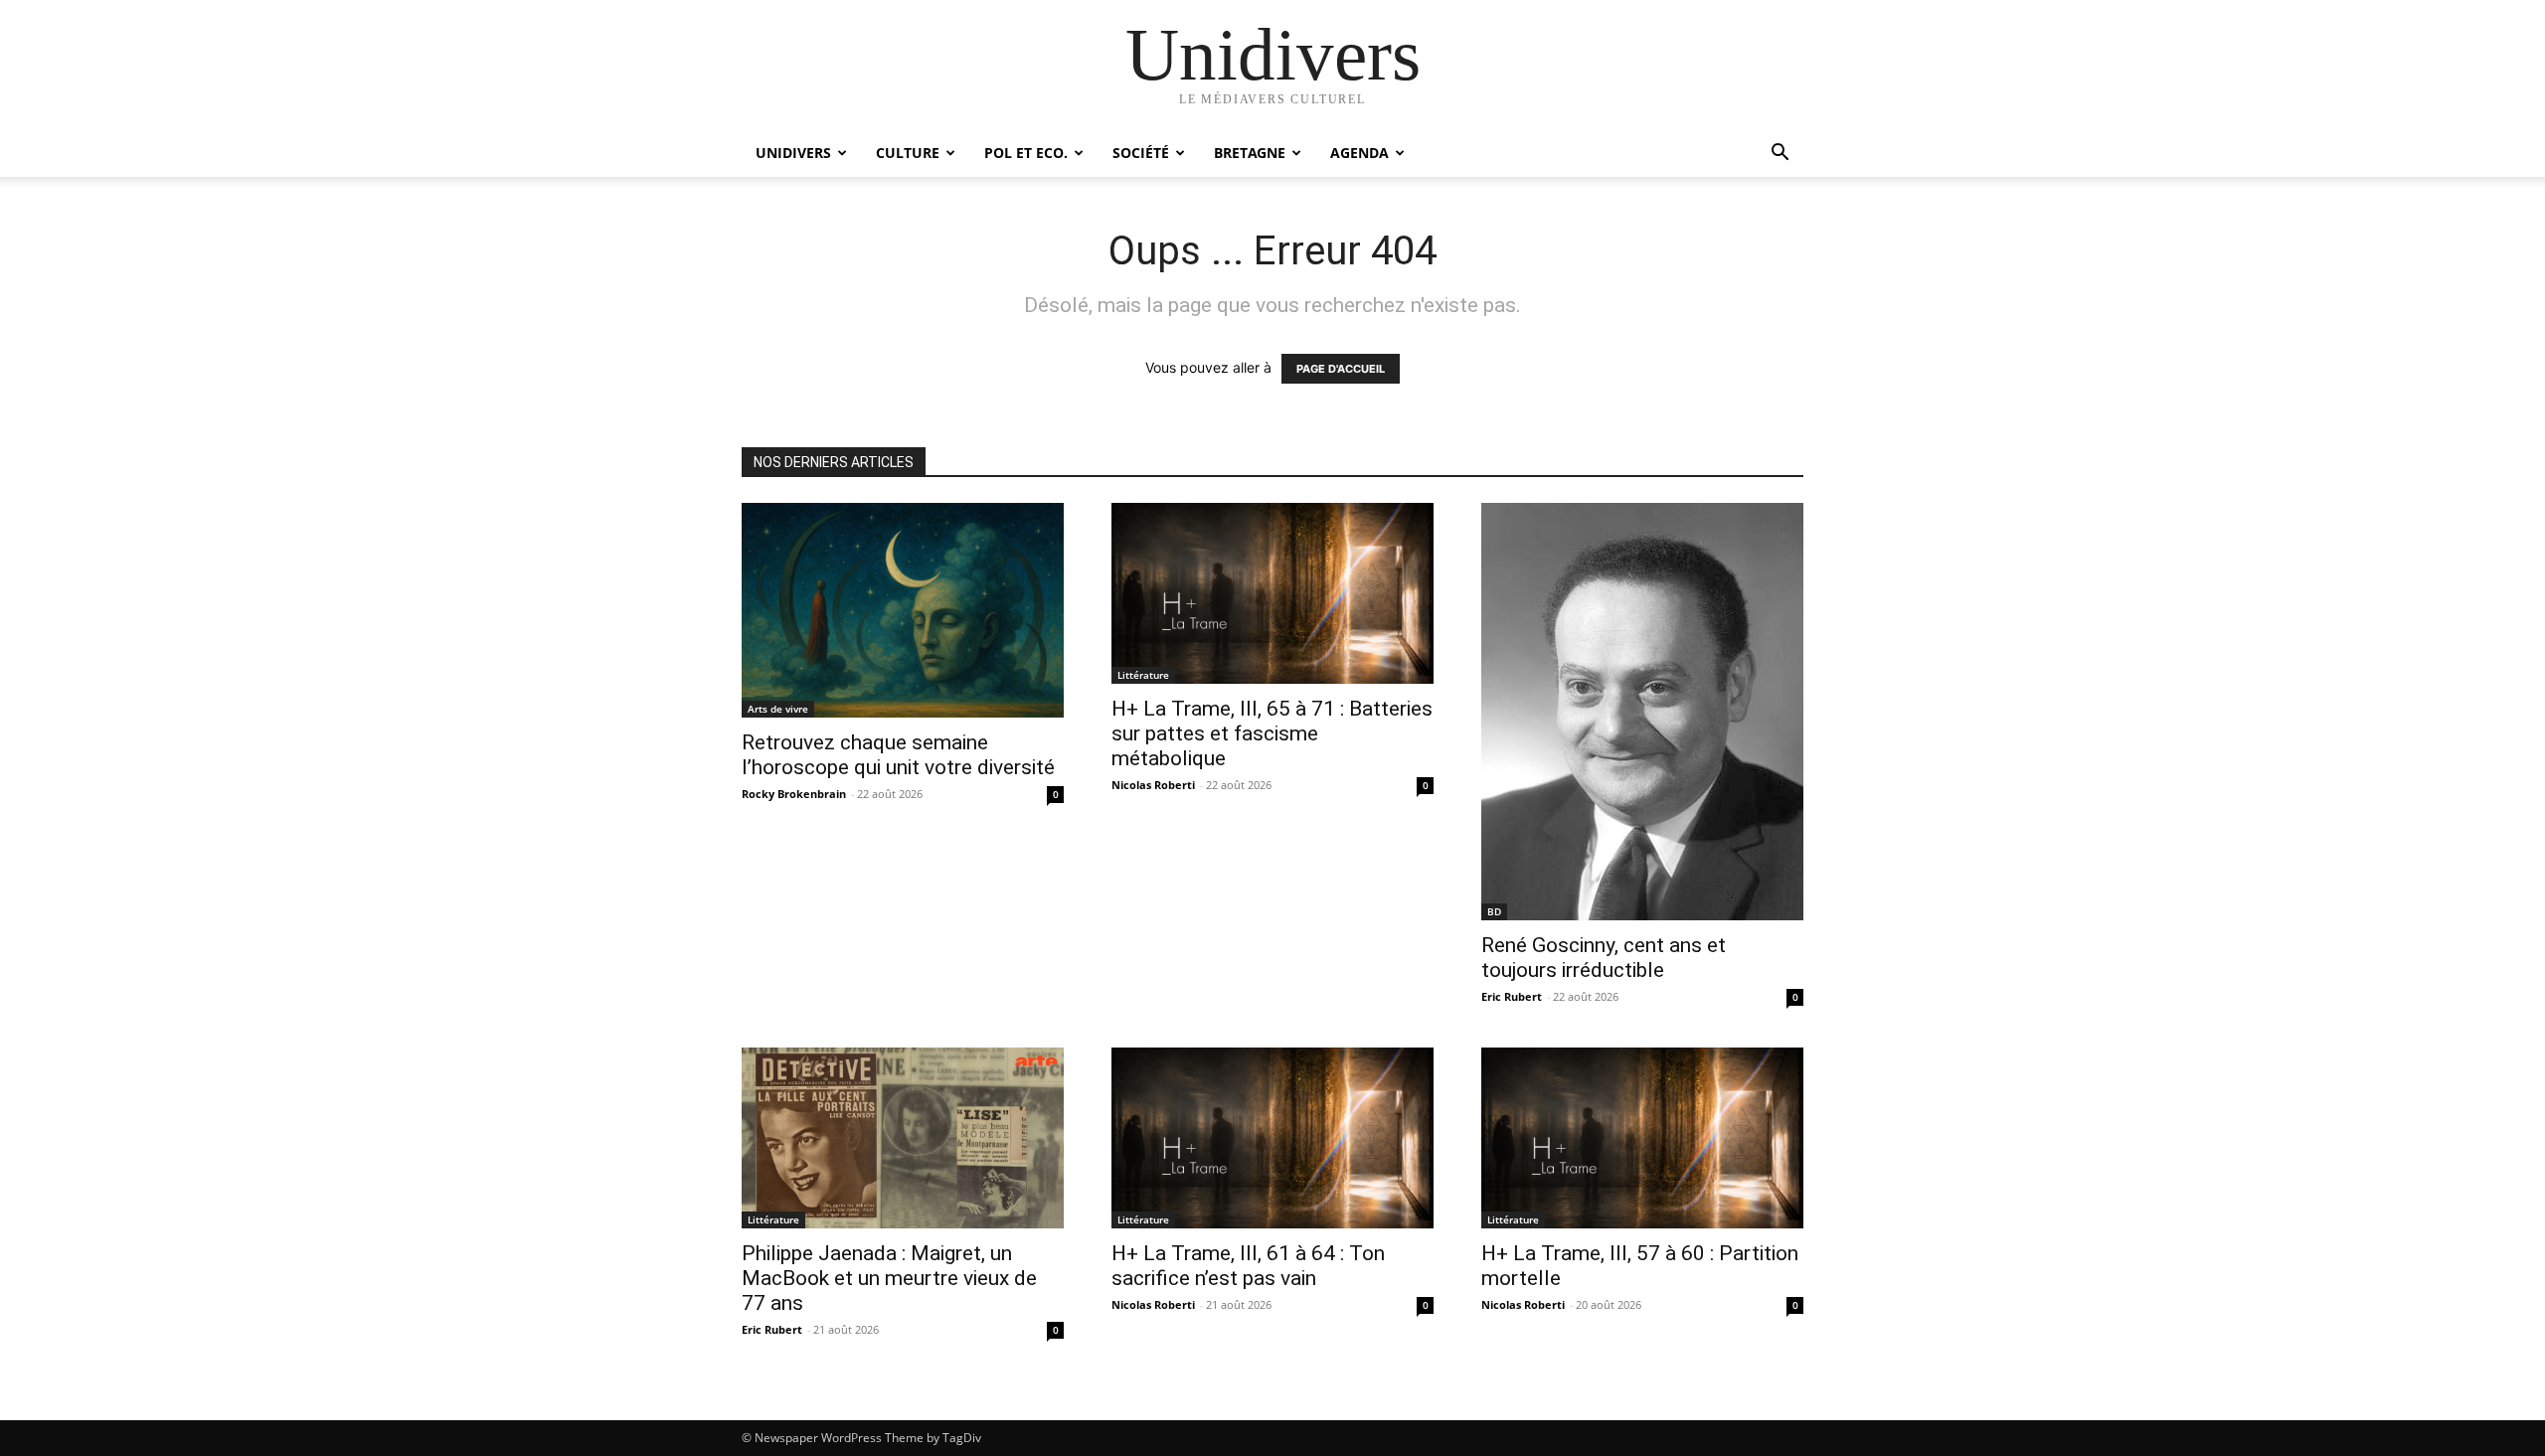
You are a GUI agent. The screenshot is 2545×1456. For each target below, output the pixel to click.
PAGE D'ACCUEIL (1341, 369)
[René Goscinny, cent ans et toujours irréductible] (1642, 712)
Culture (908, 153)
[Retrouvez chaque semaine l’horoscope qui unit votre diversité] (903, 610)
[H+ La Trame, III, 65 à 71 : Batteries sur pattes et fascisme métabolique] (1272, 593)
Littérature (1143, 675)
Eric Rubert (1512, 996)
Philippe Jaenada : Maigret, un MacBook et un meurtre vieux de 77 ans (889, 1278)
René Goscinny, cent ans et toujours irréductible (1604, 958)
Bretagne (1250, 153)
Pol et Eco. (1026, 153)
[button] (1780, 155)
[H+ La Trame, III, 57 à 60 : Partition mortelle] (1642, 1138)
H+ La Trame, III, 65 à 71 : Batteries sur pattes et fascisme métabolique (1272, 733)
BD (1494, 911)
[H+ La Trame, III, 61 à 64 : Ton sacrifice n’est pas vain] (1272, 1138)
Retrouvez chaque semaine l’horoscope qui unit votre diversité (898, 755)
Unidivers (793, 153)
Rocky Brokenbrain (794, 794)
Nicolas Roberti (1153, 785)
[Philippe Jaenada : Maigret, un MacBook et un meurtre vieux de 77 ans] (903, 1138)
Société (1141, 153)
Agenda (1359, 153)
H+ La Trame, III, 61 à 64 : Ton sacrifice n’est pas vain (1248, 1266)
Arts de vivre (778, 709)
